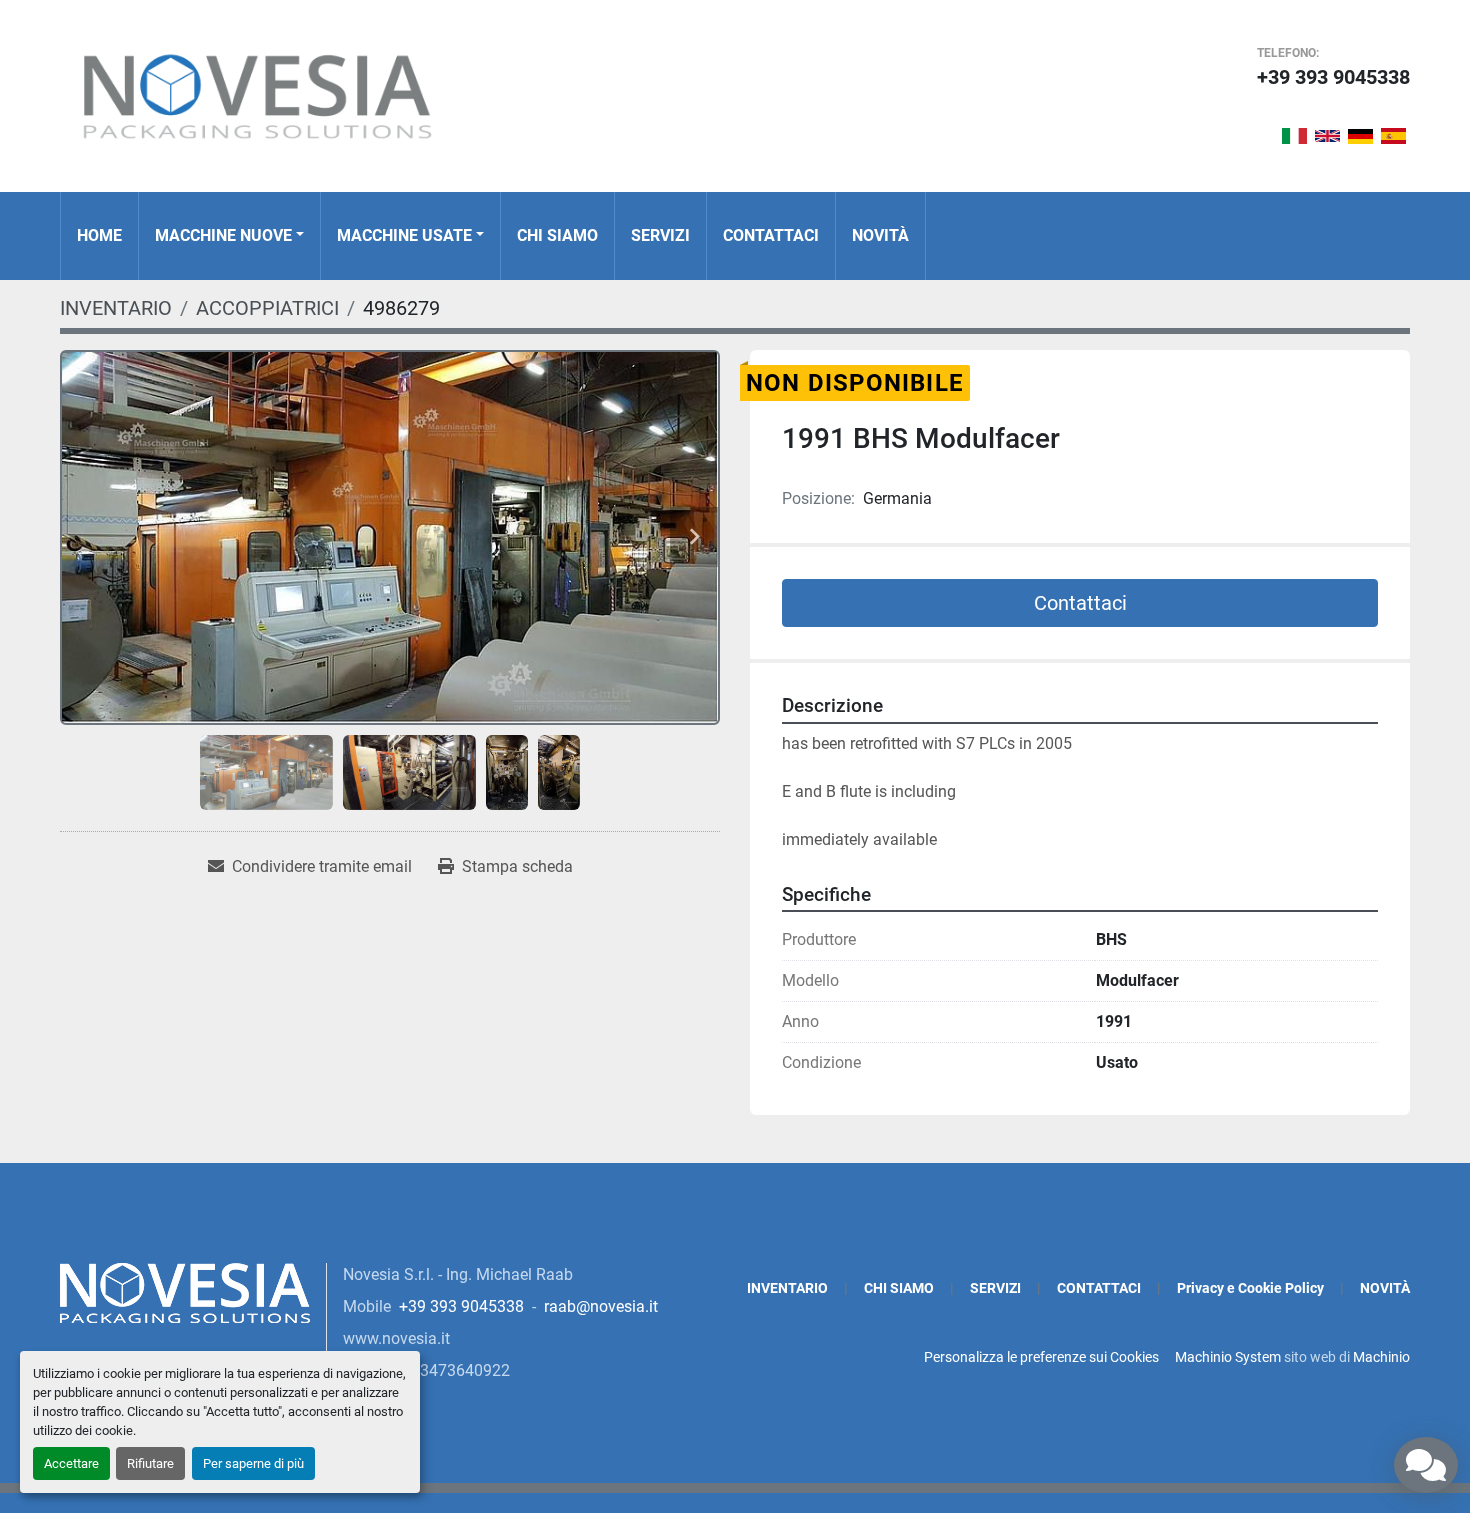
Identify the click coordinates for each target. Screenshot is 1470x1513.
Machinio (1381, 1357)
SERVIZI (660, 235)
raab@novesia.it (601, 1306)
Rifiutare (150, 1463)
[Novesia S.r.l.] (185, 1291)
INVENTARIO (787, 1288)
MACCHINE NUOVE (223, 235)
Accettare (71, 1463)
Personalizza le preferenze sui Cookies (1041, 1357)
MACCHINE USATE (404, 235)
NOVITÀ (880, 235)
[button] (229, 236)
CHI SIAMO (557, 235)
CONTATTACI (771, 235)
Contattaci (1080, 603)
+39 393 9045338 (1333, 77)
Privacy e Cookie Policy (1250, 1288)
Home (99, 235)
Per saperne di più (253, 1463)
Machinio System (1228, 1357)
